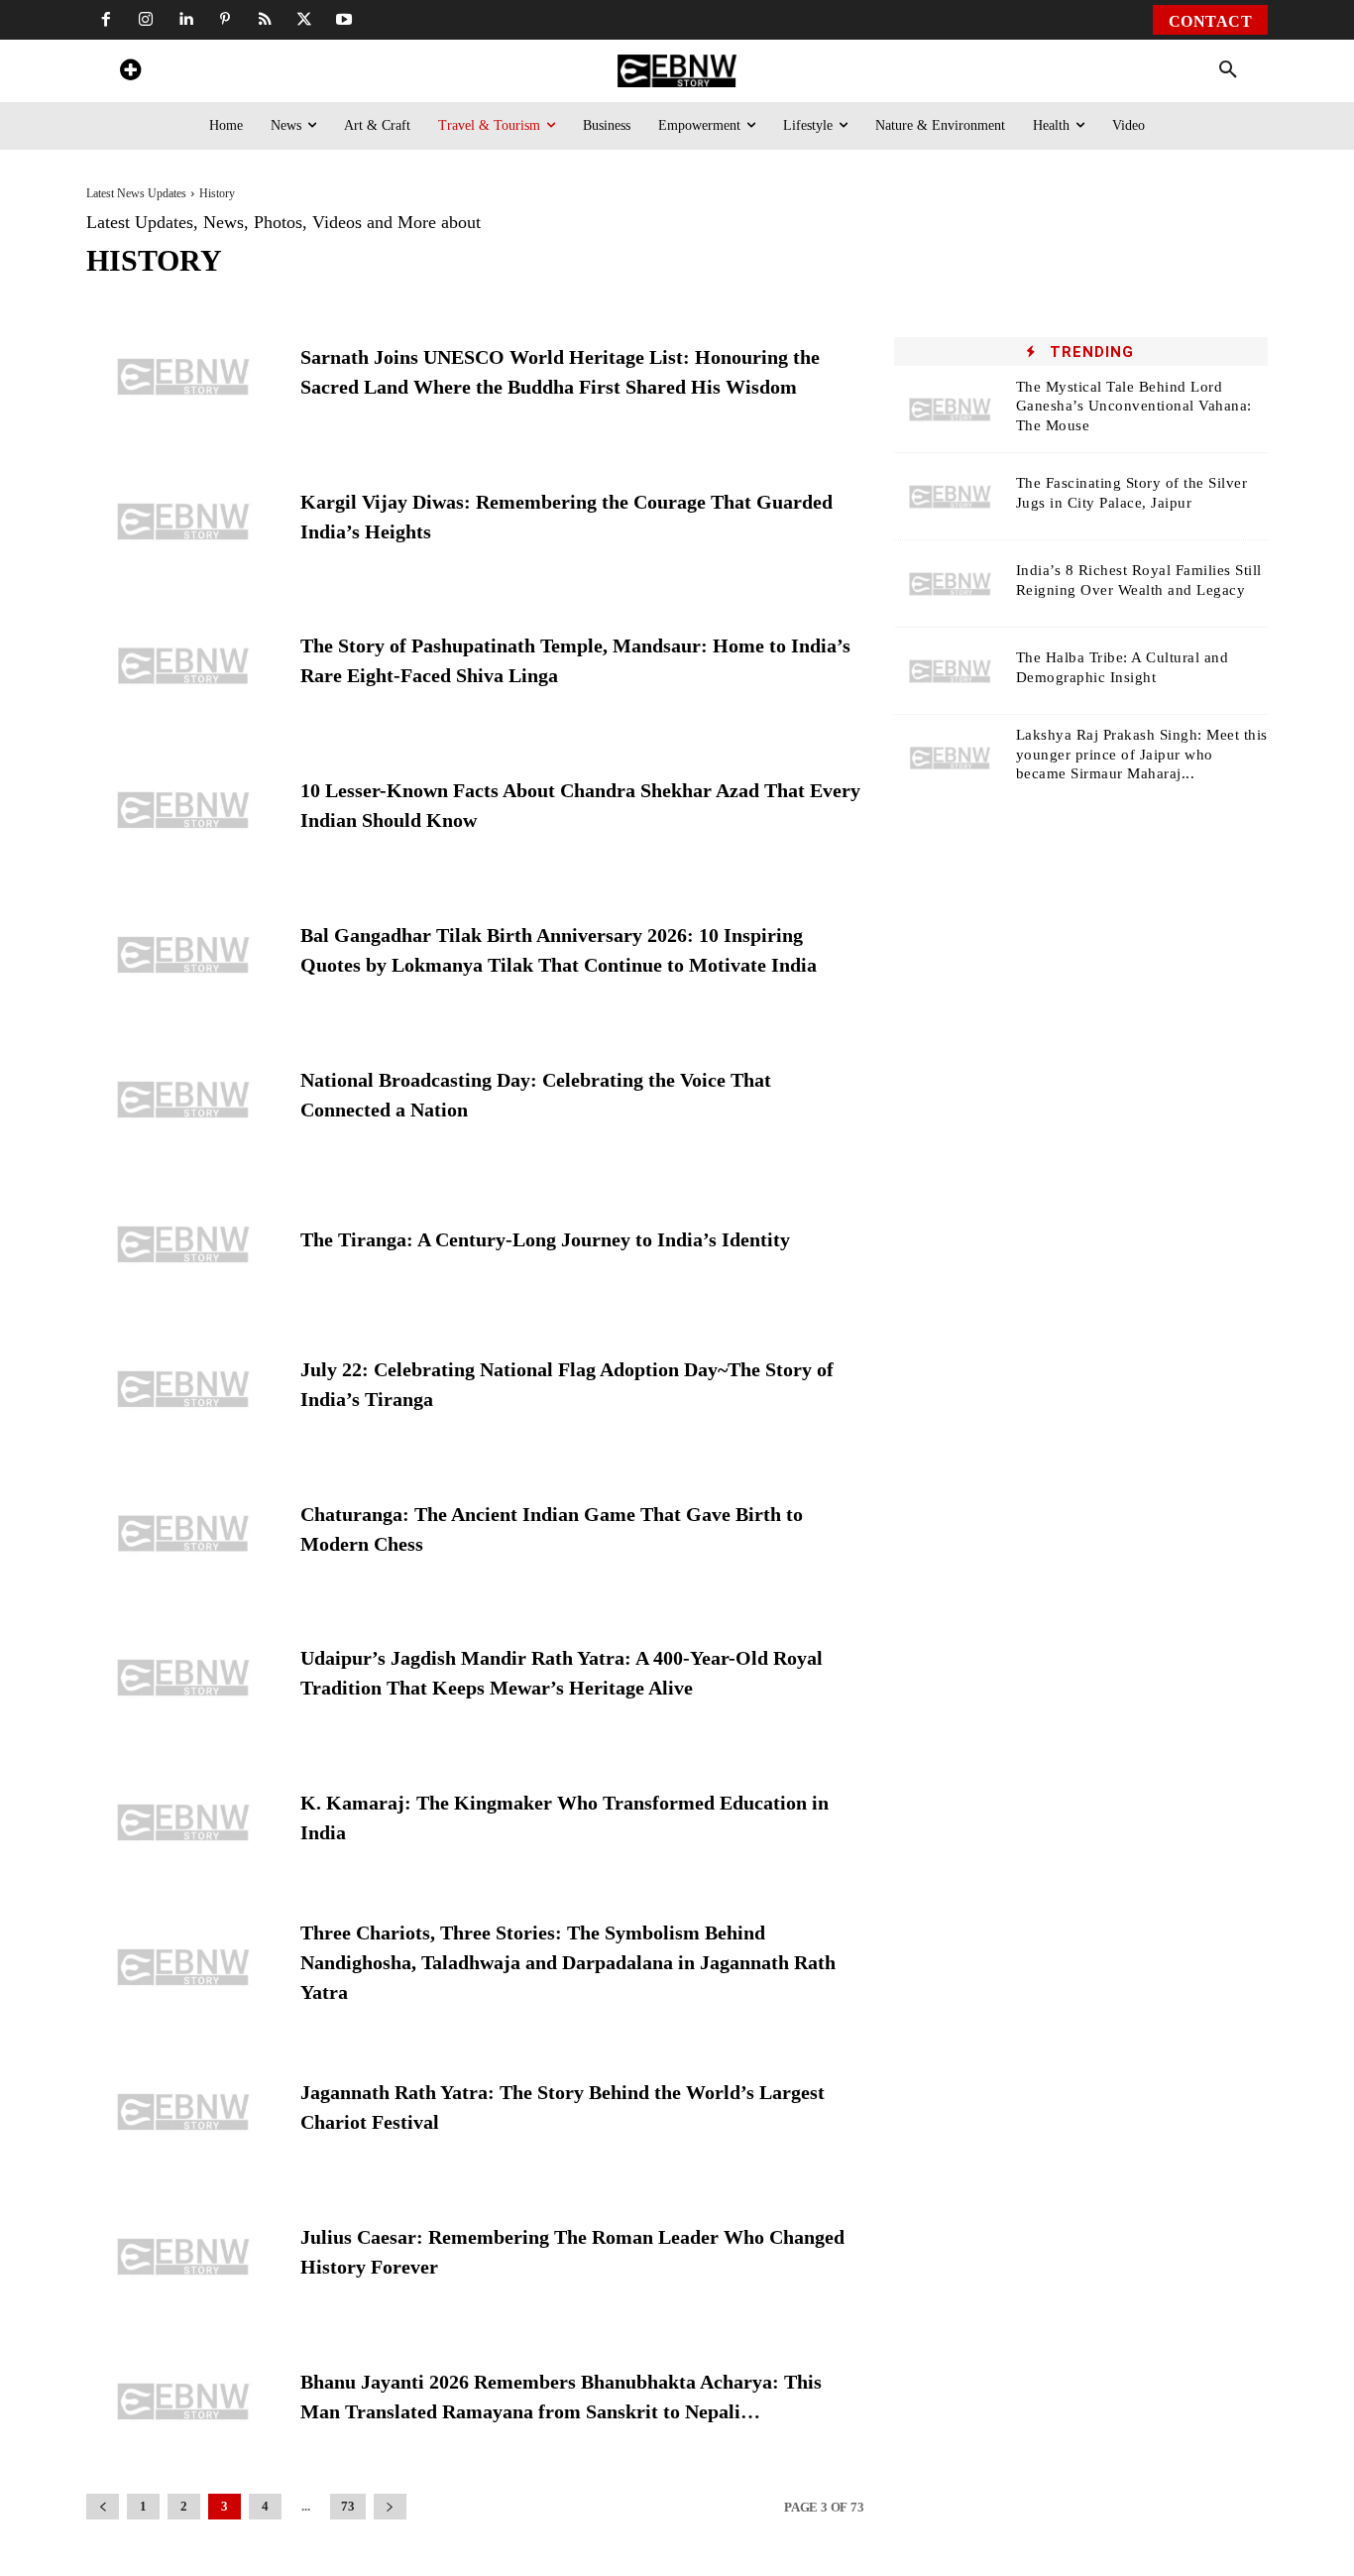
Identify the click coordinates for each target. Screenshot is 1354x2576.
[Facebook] (106, 20)
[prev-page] (103, 2507)
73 (348, 2506)
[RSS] (265, 20)
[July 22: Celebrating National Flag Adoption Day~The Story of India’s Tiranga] (183, 1389)
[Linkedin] (185, 20)
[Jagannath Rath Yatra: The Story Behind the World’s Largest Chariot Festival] (183, 2112)
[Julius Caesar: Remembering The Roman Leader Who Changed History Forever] (183, 2257)
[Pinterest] (225, 20)
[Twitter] (304, 20)
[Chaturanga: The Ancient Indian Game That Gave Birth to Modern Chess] (183, 1534)
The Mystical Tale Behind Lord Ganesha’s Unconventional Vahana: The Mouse (1134, 406)
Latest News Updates (136, 193)
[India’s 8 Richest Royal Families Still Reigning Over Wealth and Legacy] (950, 584)
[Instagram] (146, 20)
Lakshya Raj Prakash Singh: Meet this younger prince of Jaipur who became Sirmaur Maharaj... (1142, 754)
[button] (1228, 70)
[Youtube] (344, 20)
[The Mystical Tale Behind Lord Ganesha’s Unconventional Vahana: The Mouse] (950, 410)
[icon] (130, 73)
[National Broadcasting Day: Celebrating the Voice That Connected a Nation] (183, 1100)
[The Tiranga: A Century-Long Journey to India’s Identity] (183, 1244)
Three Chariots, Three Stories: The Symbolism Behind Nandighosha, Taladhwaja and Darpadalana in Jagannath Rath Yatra (568, 1962)
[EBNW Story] (677, 71)
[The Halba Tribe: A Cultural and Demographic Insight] (950, 671)
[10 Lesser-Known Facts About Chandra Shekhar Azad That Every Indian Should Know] (183, 810)
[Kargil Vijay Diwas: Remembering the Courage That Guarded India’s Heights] (183, 522)
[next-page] (390, 2507)
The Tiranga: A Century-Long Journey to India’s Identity (545, 1239)
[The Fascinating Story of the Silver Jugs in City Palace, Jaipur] (950, 497)
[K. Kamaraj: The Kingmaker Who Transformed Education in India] (183, 1822)
